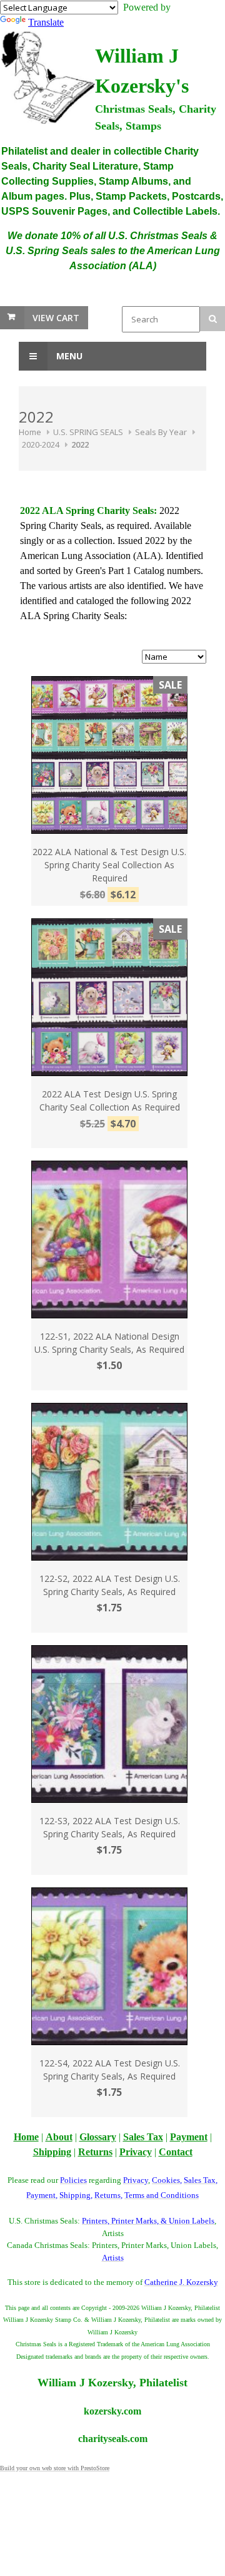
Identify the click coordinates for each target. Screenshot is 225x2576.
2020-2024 (41, 444)
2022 (80, 444)
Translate (46, 22)
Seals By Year (161, 432)
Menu (68, 356)
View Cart (56, 318)
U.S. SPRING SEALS (88, 432)
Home (30, 432)
